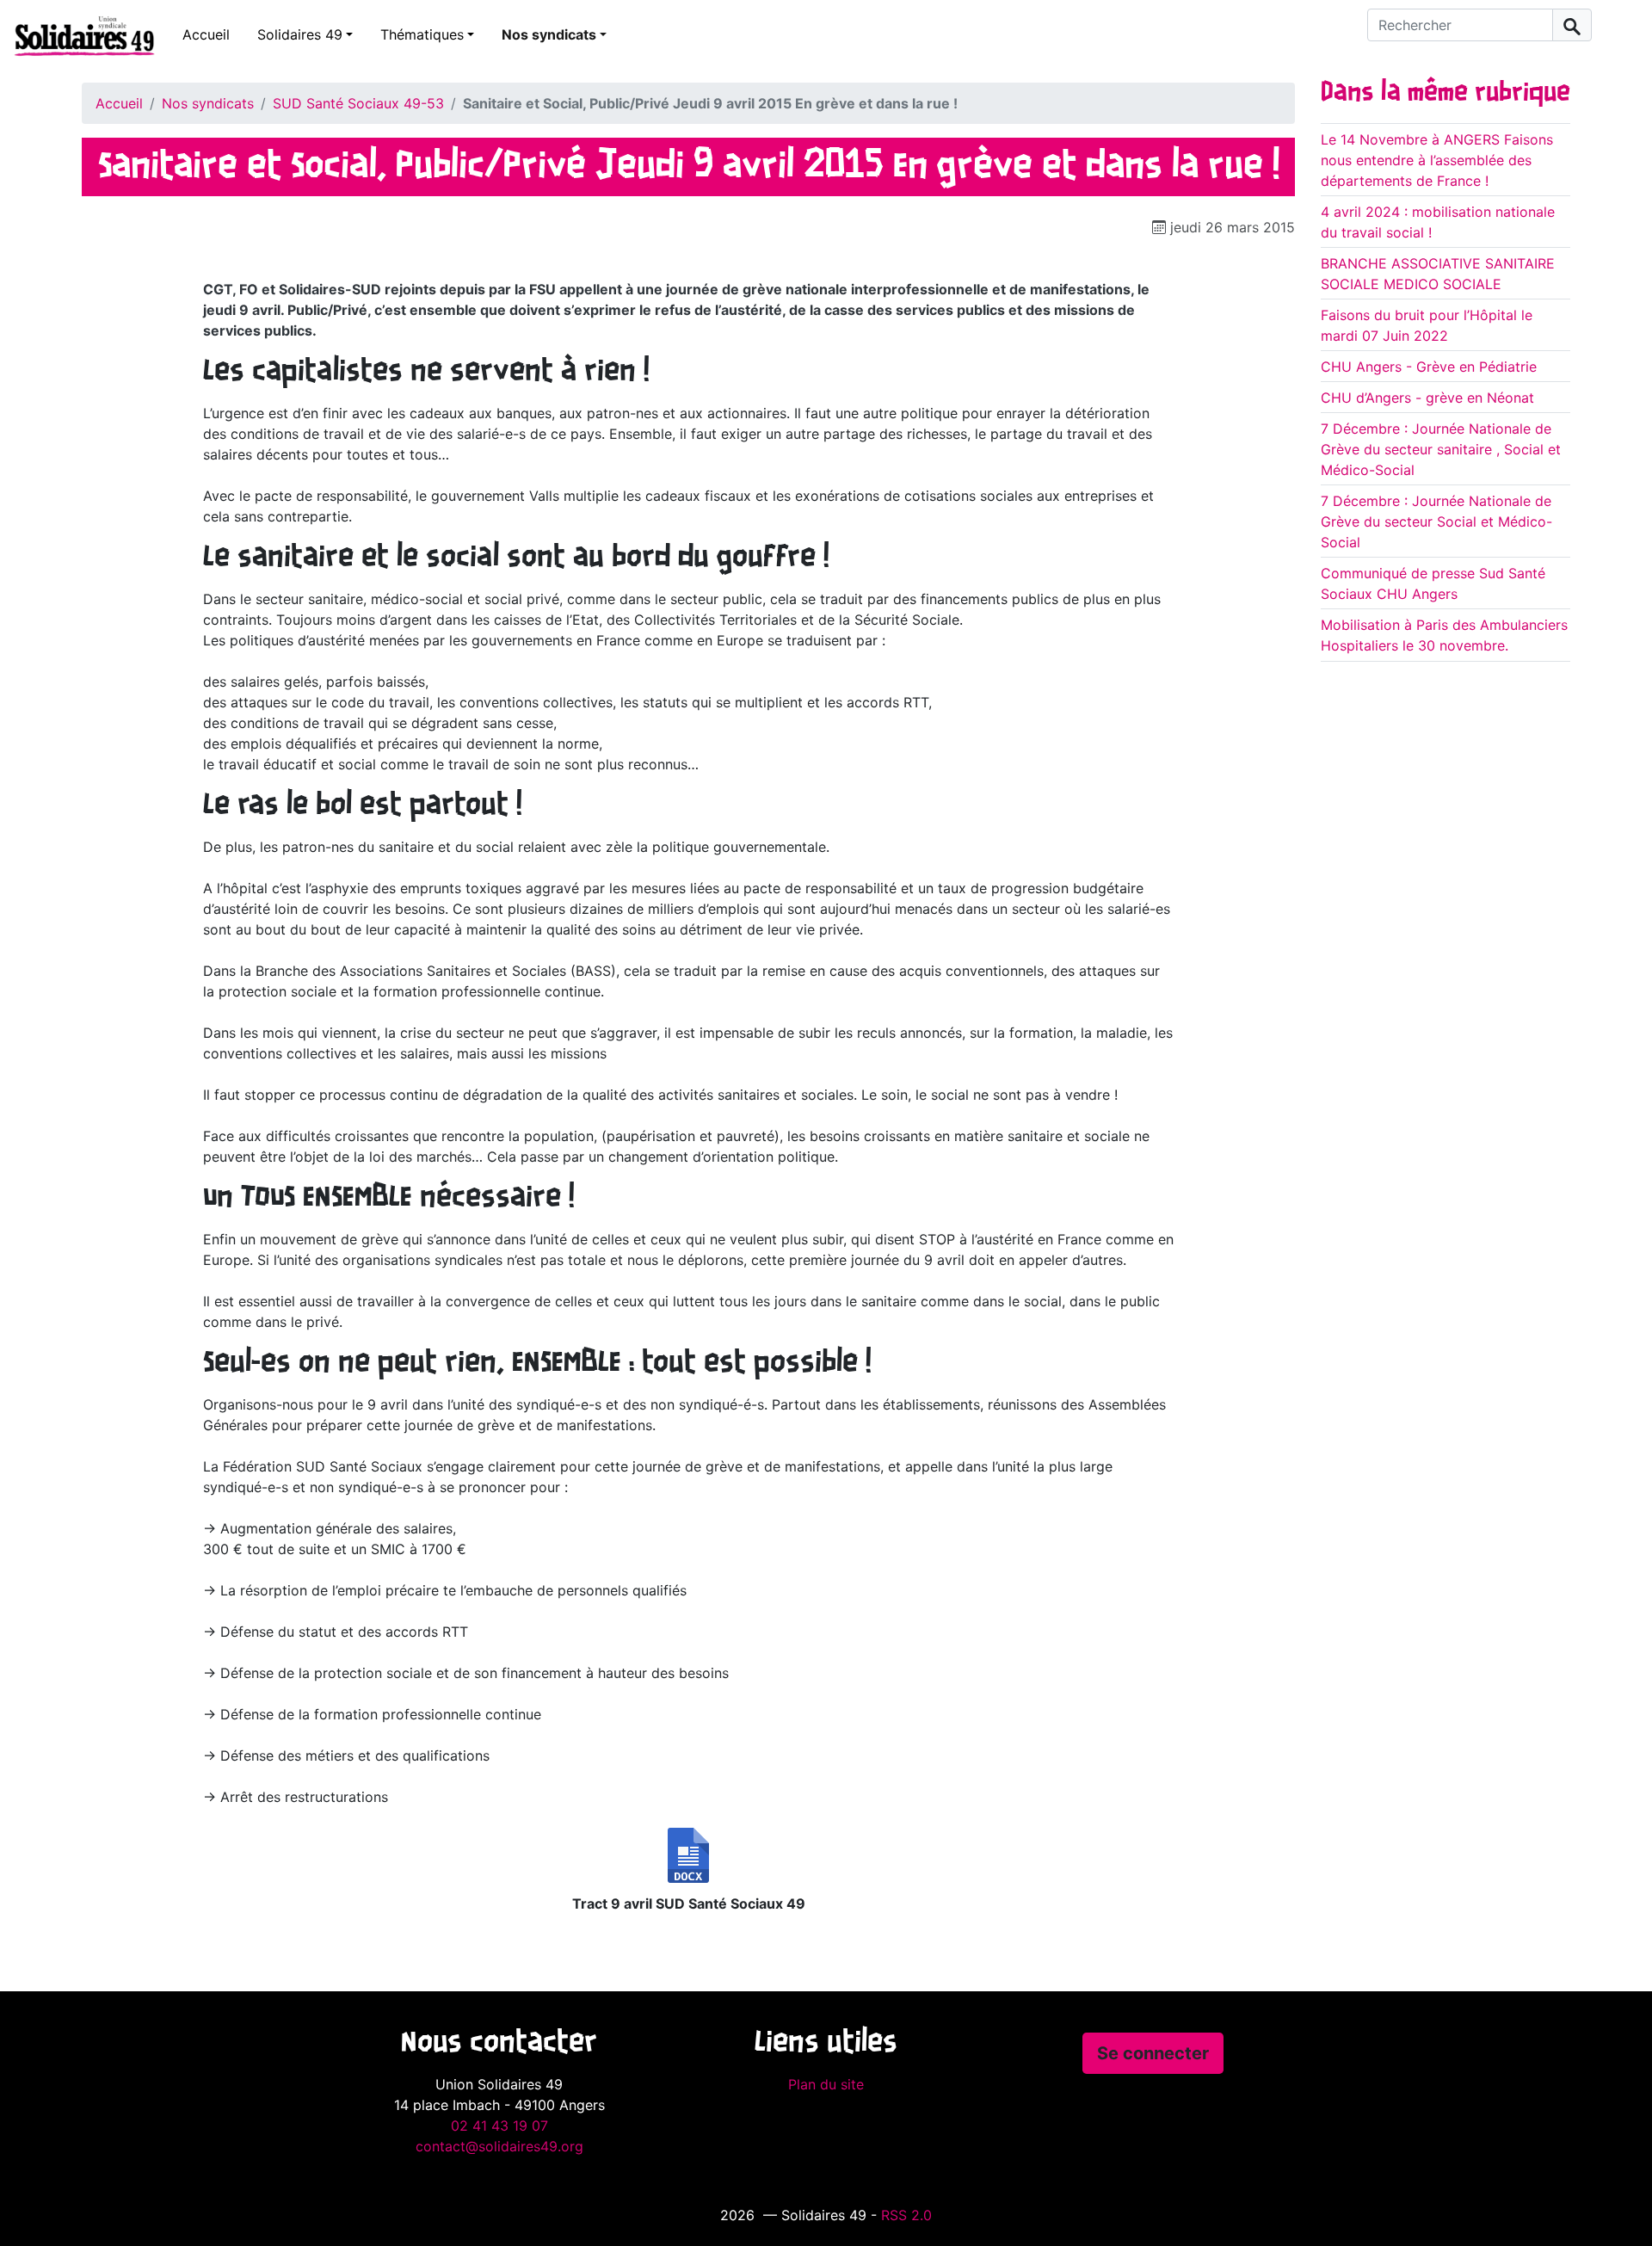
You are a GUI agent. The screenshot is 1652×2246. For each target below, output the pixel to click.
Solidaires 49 (300, 34)
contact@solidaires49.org (499, 2146)
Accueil (206, 34)
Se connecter (1153, 2053)
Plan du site (826, 2084)
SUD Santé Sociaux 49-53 (358, 103)
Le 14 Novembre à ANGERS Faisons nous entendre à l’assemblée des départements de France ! (1437, 160)
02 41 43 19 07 (499, 2126)
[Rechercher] (1572, 25)
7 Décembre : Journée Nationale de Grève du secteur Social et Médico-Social (1436, 521)
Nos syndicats (549, 34)
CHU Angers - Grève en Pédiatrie (1429, 367)
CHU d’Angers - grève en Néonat (1427, 398)
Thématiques (422, 34)
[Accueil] (77, 35)
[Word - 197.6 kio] (688, 1855)
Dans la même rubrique (1445, 93)
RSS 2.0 (906, 2215)
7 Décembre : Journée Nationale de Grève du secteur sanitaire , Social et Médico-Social (1441, 449)
